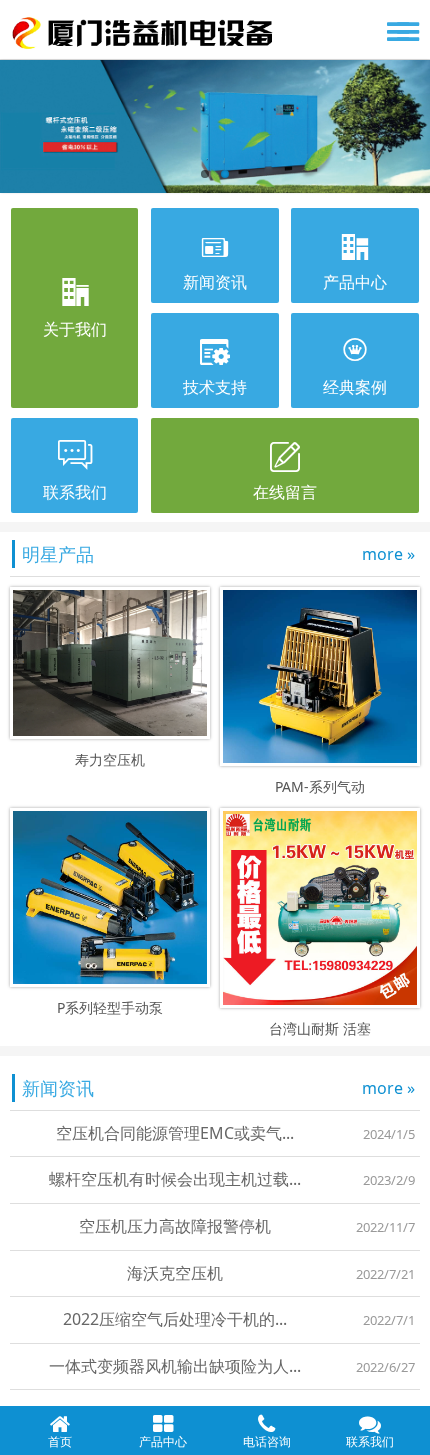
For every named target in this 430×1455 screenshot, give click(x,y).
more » (388, 554)
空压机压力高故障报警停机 (175, 1226)
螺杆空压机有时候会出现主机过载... (175, 1179)
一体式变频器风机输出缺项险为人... (175, 1366)
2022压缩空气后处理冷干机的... (175, 1319)
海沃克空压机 (175, 1273)
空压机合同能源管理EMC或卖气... (175, 1133)
